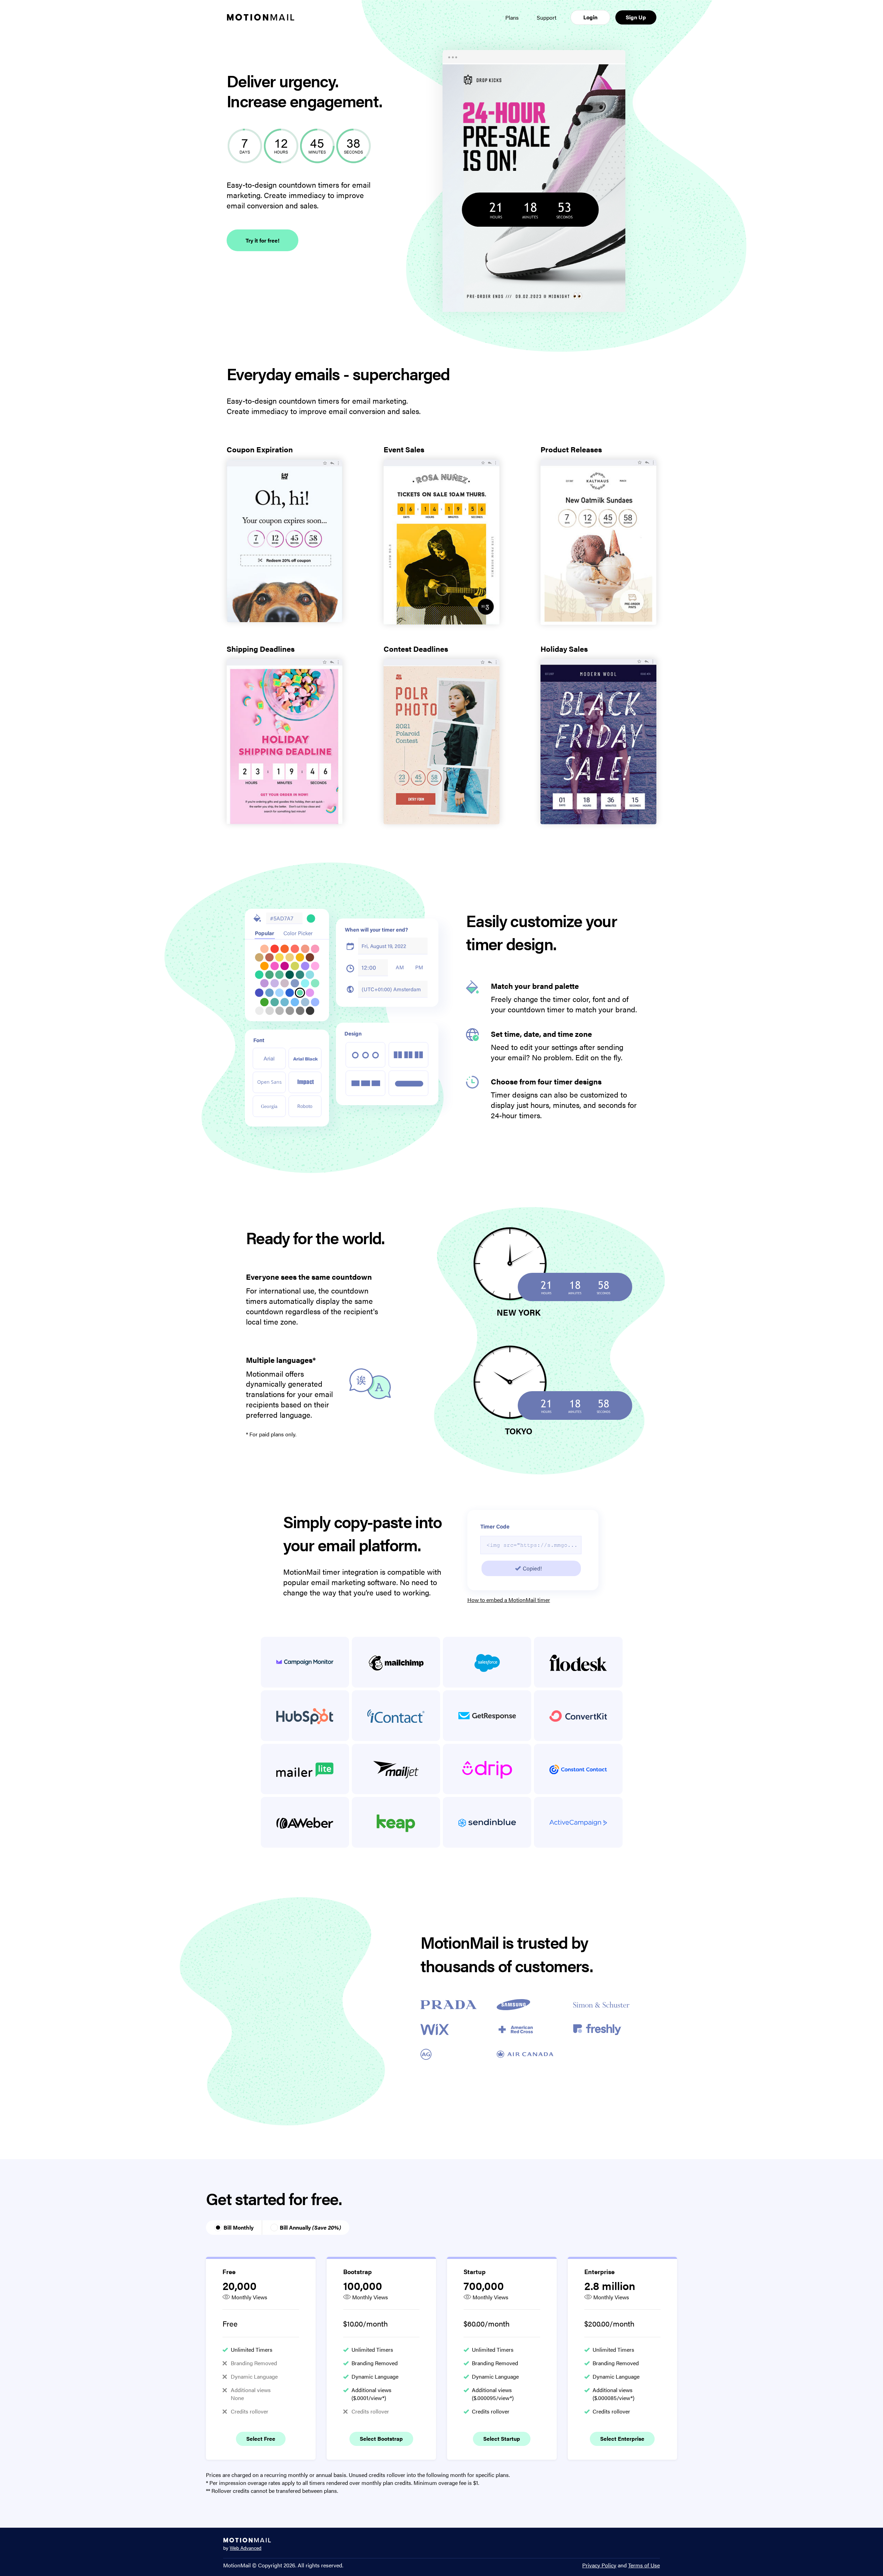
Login (590, 17)
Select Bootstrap (381, 2439)
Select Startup (502, 2439)
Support (547, 17)
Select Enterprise (622, 2439)
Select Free (261, 2439)
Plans (512, 17)
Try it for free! (262, 240)
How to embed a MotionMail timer (509, 1600)
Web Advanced (246, 2548)
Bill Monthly (239, 2227)
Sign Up (636, 17)
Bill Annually (310, 2227)
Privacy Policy (599, 2565)
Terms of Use (644, 2565)
